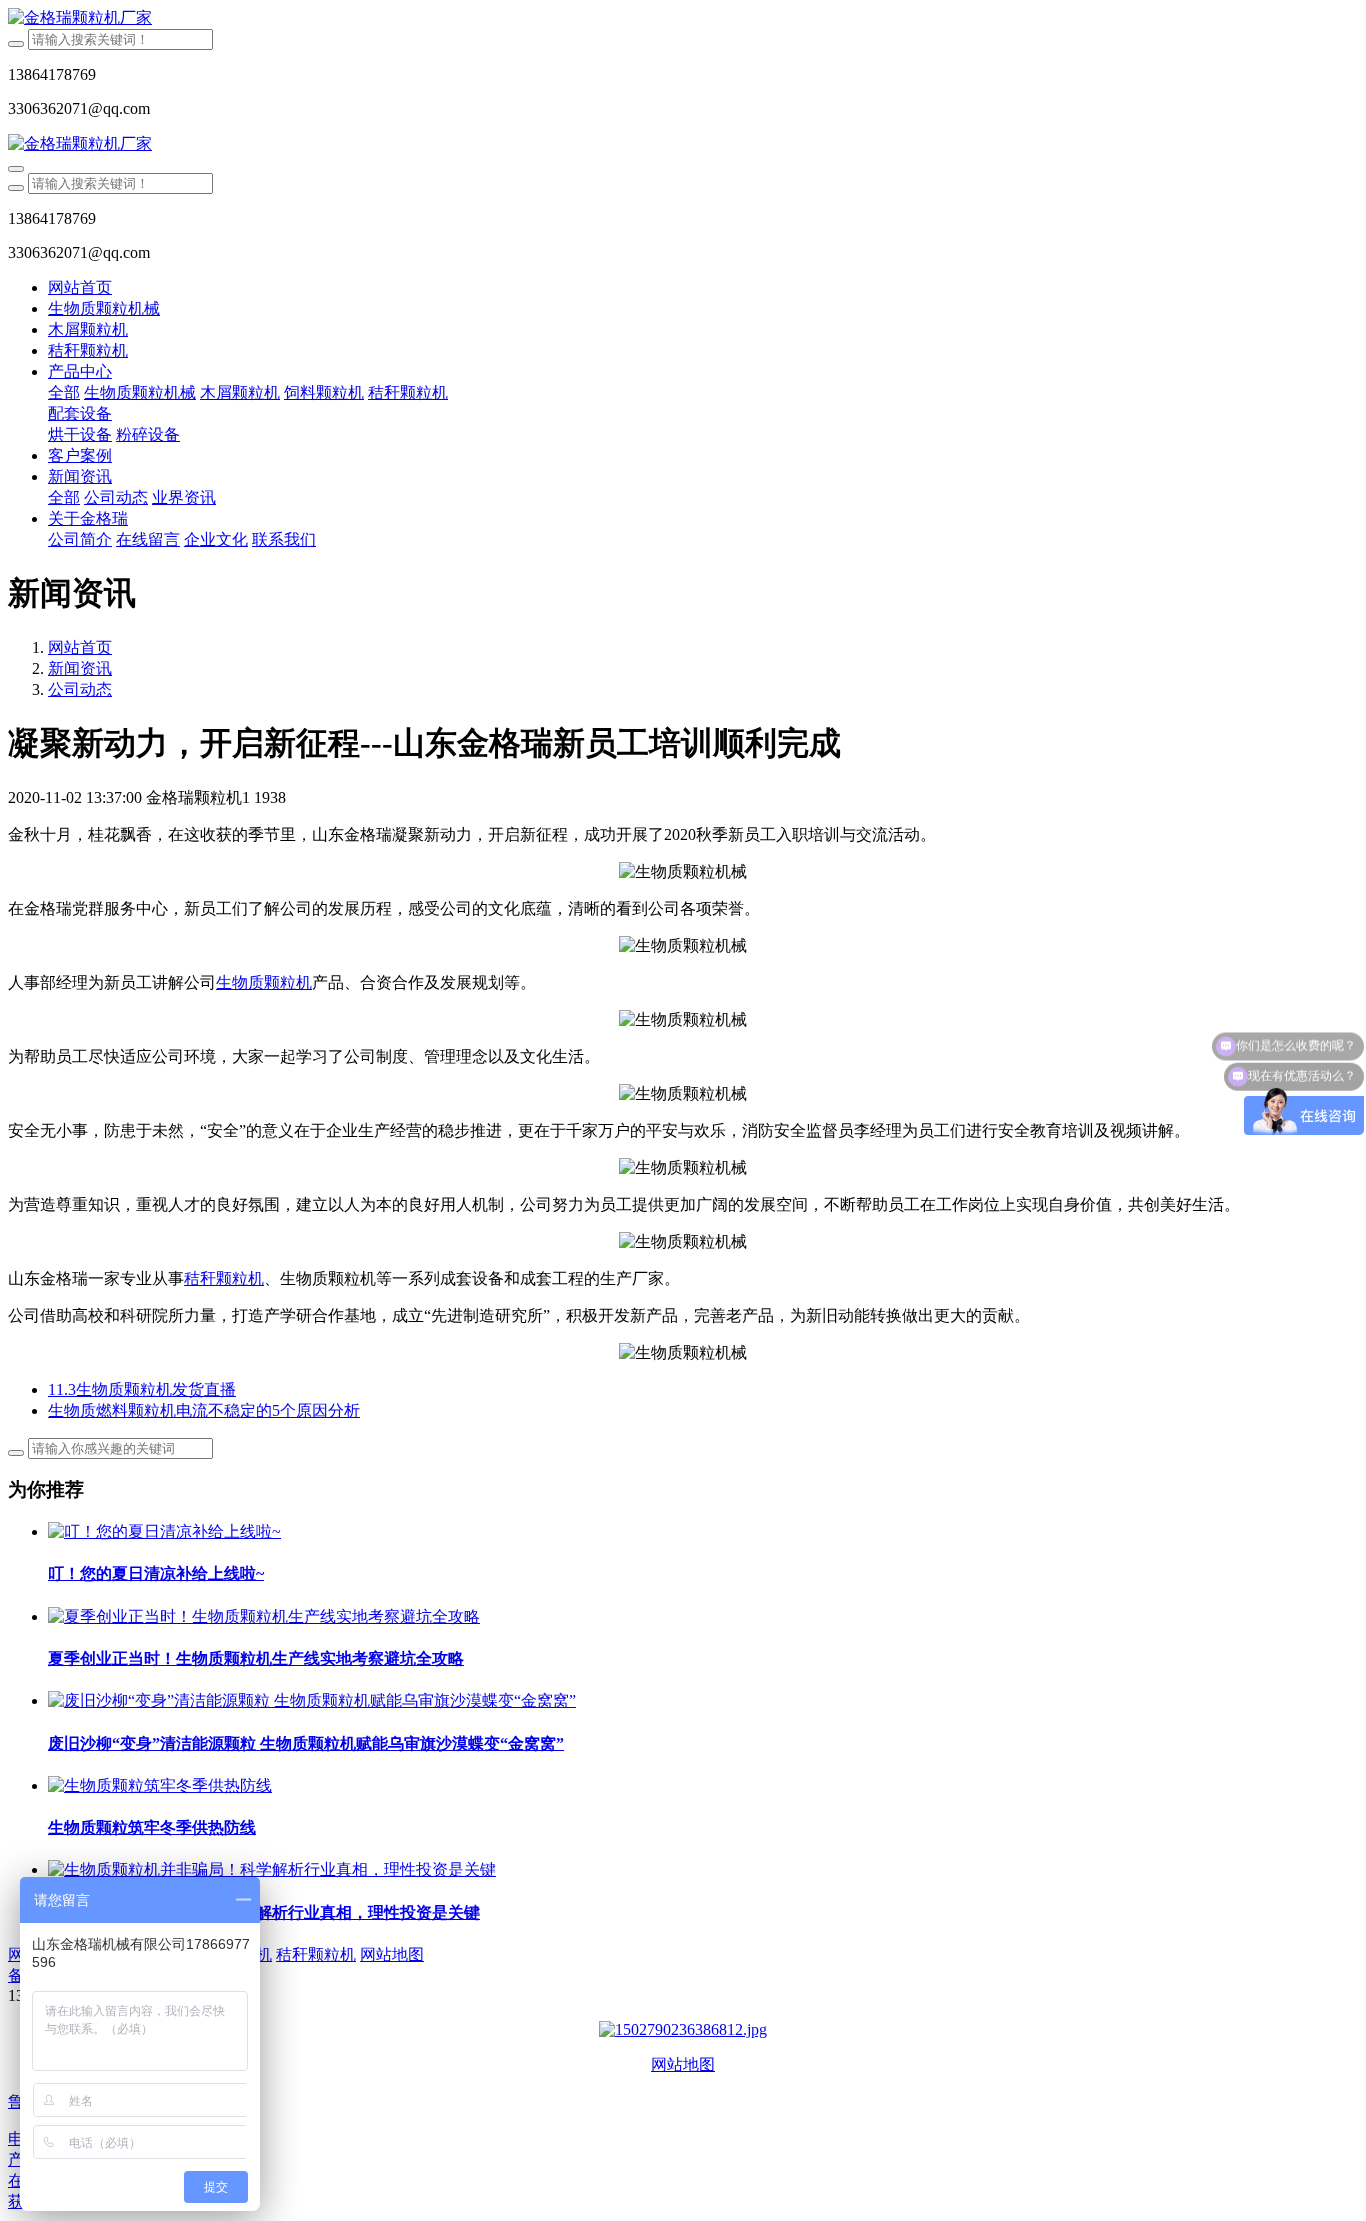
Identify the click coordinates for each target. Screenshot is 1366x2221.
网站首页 (80, 287)
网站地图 (683, 2064)
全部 (64, 392)
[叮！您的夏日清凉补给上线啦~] (164, 1531)
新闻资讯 (80, 668)
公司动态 (80, 689)
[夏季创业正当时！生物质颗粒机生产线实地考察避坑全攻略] (264, 1616)
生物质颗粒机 (264, 982)
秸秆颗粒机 (224, 1278)
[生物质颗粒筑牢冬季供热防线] (160, 1785)
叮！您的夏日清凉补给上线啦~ (156, 1573)
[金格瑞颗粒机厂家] (683, 18)
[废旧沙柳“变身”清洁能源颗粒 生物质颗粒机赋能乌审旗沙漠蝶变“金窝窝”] (312, 1700)
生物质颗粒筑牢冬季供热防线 (152, 1827)
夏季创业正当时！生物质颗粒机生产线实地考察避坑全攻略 (256, 1658)
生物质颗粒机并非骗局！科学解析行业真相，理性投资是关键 (264, 1912)
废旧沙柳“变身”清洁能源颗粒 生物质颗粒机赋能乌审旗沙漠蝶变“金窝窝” (306, 1743)
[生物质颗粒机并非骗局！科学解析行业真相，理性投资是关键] (272, 1869)
